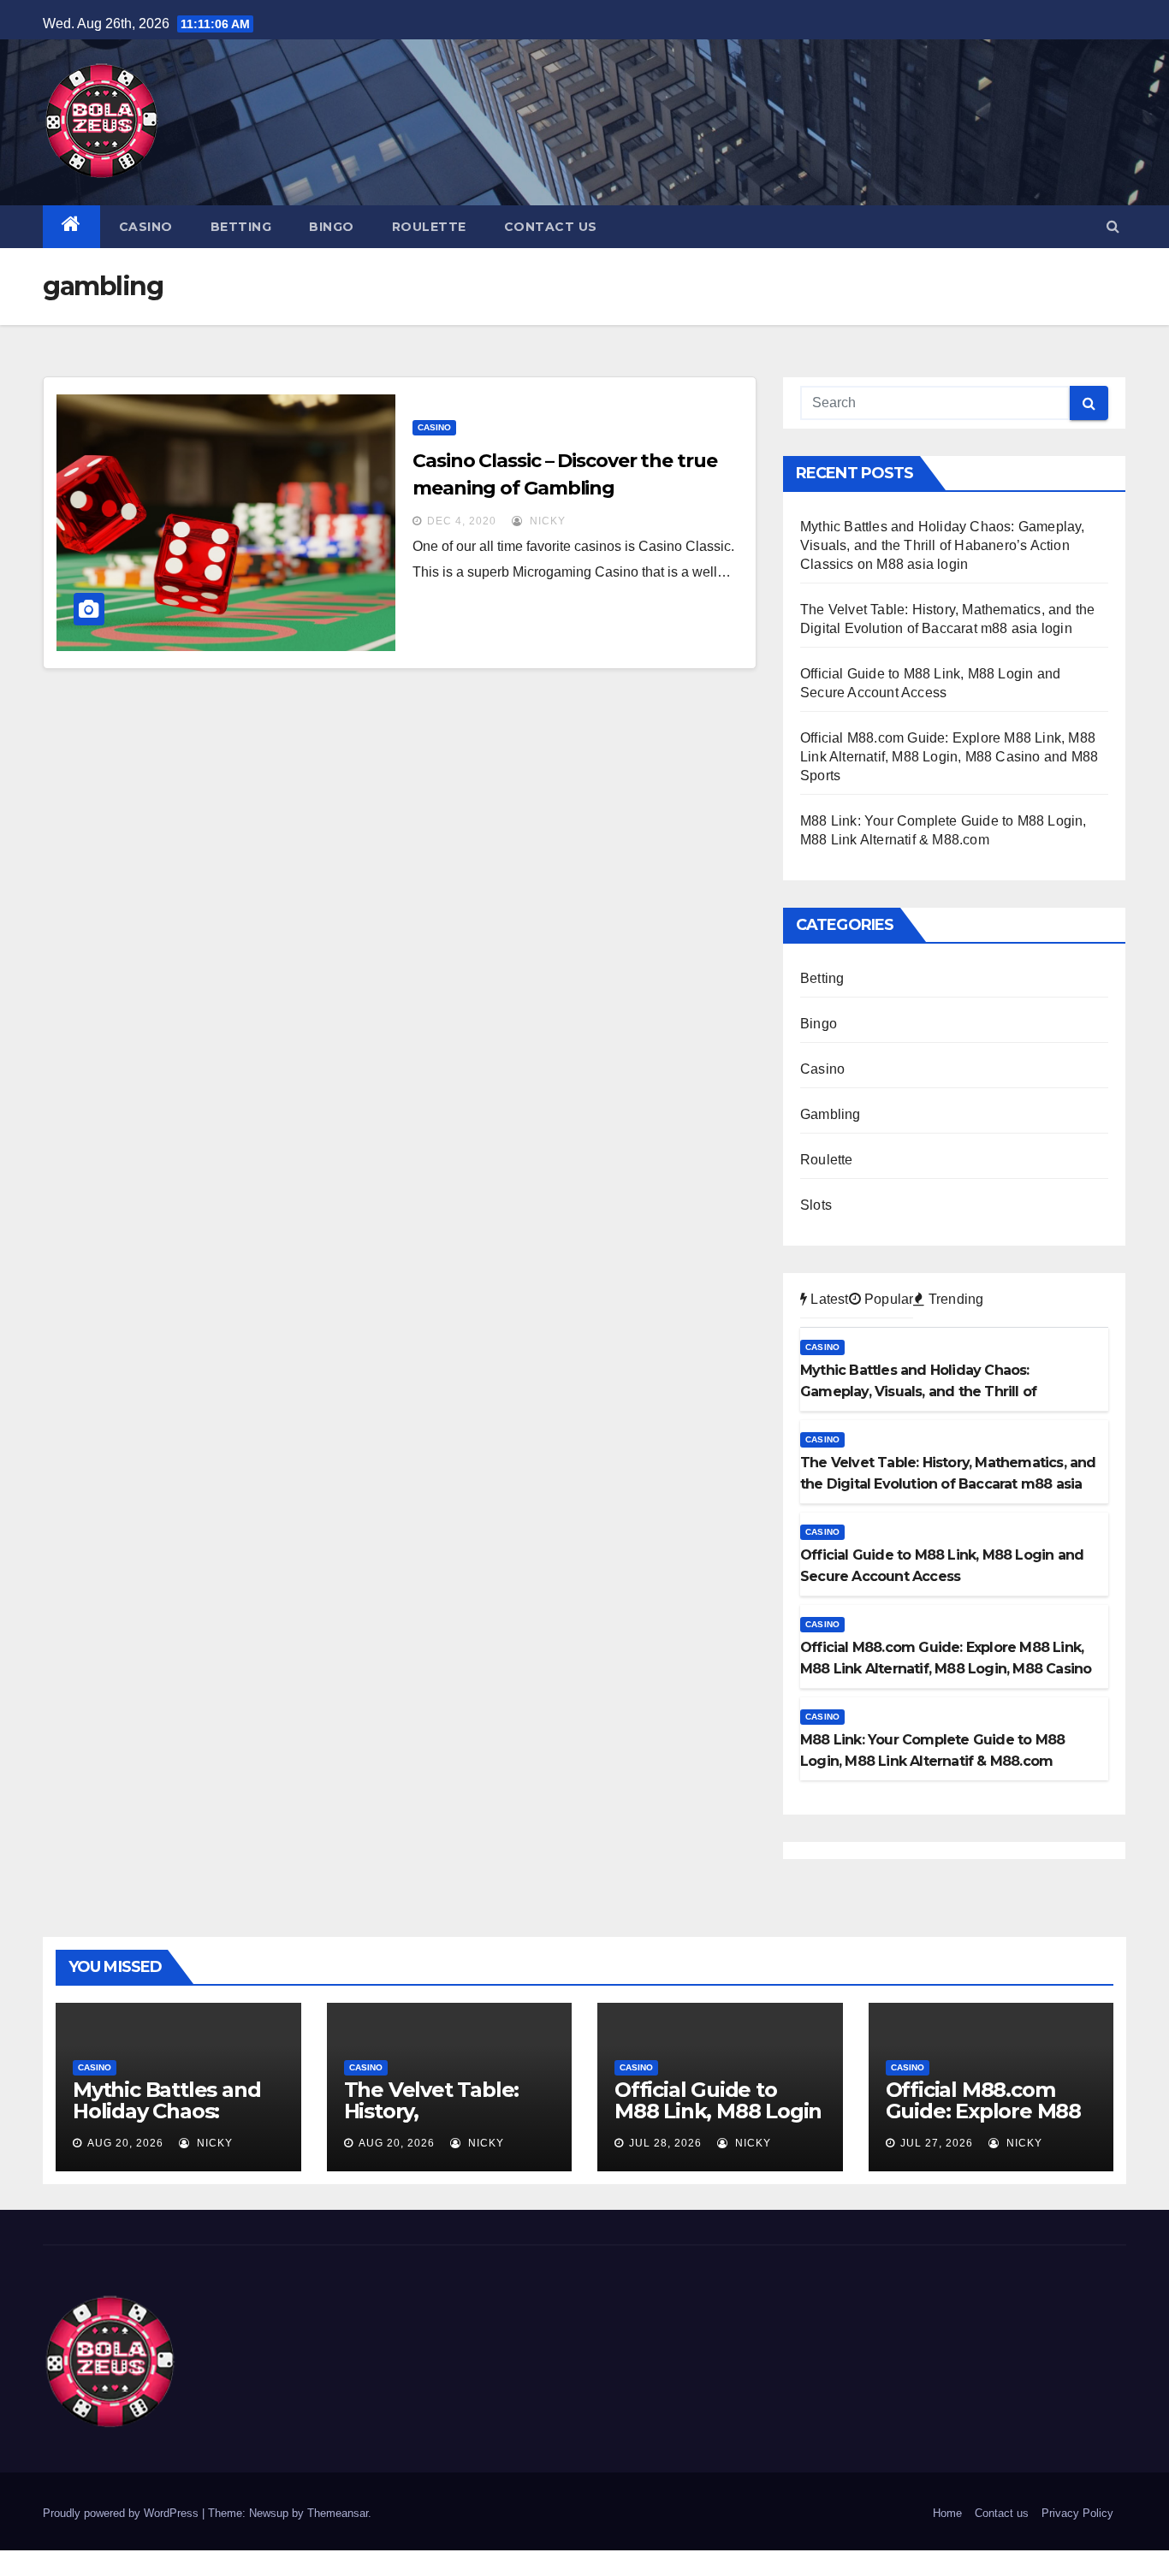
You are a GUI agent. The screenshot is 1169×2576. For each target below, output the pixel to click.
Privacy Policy (1077, 2513)
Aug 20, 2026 (125, 2143)
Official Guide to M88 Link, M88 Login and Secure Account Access (718, 2122)
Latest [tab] (828, 1299)
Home (947, 2513)
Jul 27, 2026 (937, 2143)
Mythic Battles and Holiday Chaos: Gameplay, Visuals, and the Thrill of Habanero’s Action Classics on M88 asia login (943, 545)
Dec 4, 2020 (462, 521)
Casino (146, 227)
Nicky (546, 521)
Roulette (429, 227)
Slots (816, 1205)
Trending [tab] (954, 1299)
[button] (1113, 226)
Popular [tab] (887, 1299)
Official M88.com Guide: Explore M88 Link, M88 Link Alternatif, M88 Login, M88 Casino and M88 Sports (949, 757)
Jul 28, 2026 (665, 2143)
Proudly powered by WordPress (122, 2513)
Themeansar (338, 2513)
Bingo (332, 227)
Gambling (831, 1114)
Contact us (551, 227)
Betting (241, 227)
